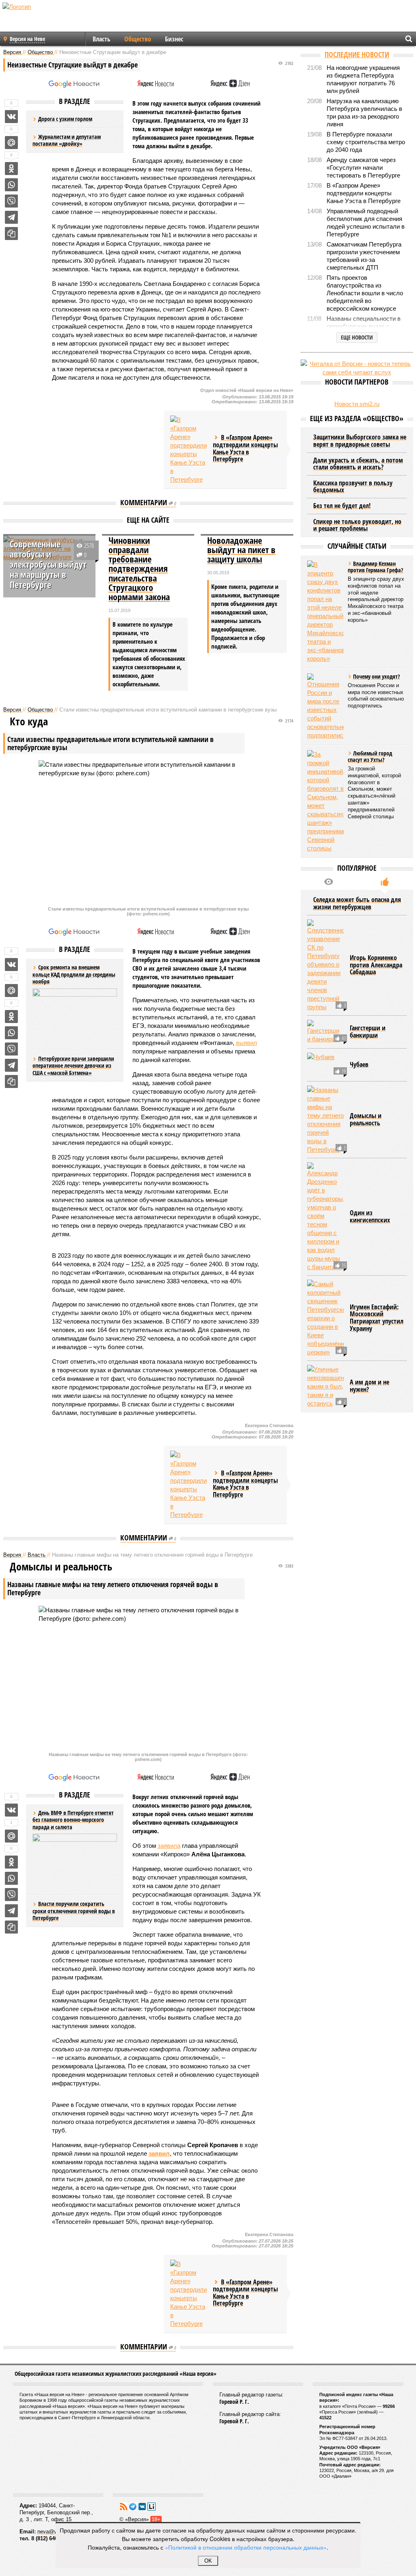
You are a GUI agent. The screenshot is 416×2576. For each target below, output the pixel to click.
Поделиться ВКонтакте (11, 117)
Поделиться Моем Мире (11, 143)
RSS (123, 2507)
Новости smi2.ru (357, 404)
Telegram (133, 2507)
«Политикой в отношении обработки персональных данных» (246, 2547)
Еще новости (357, 337)
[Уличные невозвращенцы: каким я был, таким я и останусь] (325, 1386)
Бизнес (174, 39)
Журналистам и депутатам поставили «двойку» (67, 140)
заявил (159, 2153)
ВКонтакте (142, 2507)
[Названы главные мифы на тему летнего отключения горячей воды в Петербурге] (325, 1120)
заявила (169, 1846)
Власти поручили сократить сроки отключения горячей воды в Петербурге (74, 1911)
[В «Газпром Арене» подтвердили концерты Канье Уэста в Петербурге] (188, 450)
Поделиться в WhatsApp (11, 185)
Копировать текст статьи (11, 234)
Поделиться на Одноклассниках (11, 169)
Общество (138, 39)
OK (208, 2561)
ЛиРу (152, 2507)
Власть (102, 39)
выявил (247, 1043)
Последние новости (357, 54)
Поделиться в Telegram (11, 217)
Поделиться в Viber (11, 201)
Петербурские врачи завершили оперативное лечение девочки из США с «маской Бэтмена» (73, 1066)
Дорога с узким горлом (65, 119)
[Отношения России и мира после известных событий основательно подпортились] (325, 706)
